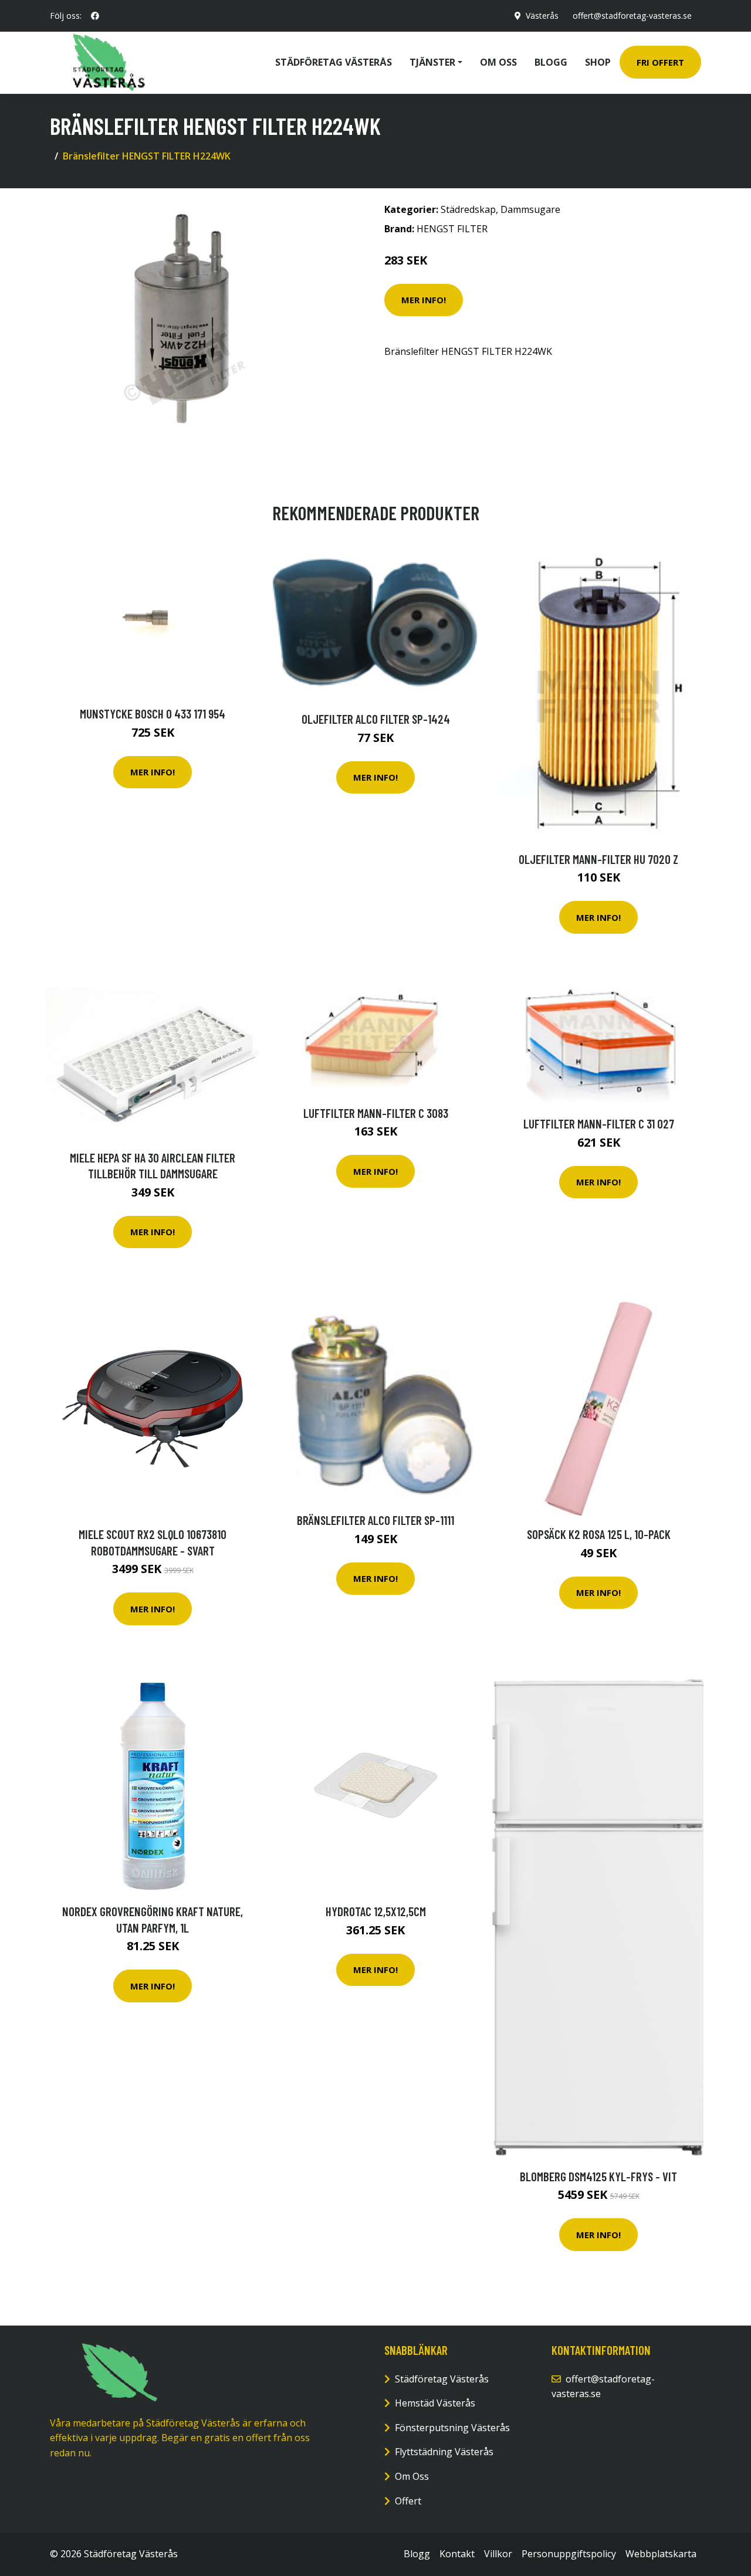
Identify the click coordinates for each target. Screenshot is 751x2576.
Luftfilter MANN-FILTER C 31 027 (599, 1123)
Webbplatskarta (661, 2554)
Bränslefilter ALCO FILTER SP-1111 (375, 1520)
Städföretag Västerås (334, 62)
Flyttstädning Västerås (444, 2452)
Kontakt (457, 2554)
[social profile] (95, 16)
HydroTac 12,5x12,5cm (376, 1911)
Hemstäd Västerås (435, 2403)
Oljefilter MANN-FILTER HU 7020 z (598, 859)
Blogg (551, 62)
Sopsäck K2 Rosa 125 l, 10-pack (599, 1534)
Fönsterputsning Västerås (452, 2428)
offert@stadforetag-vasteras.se (632, 16)
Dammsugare (530, 209)
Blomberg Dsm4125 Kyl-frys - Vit (598, 2176)
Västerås (542, 16)
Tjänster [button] (432, 62)
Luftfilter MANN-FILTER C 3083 (376, 1113)
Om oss (498, 62)
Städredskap (468, 209)
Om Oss (412, 2476)
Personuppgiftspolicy (569, 2554)
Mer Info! (424, 300)
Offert (408, 2501)
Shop (598, 62)
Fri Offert (660, 62)
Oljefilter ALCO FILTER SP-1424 (376, 719)
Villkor (498, 2554)
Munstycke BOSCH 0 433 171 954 (153, 714)
